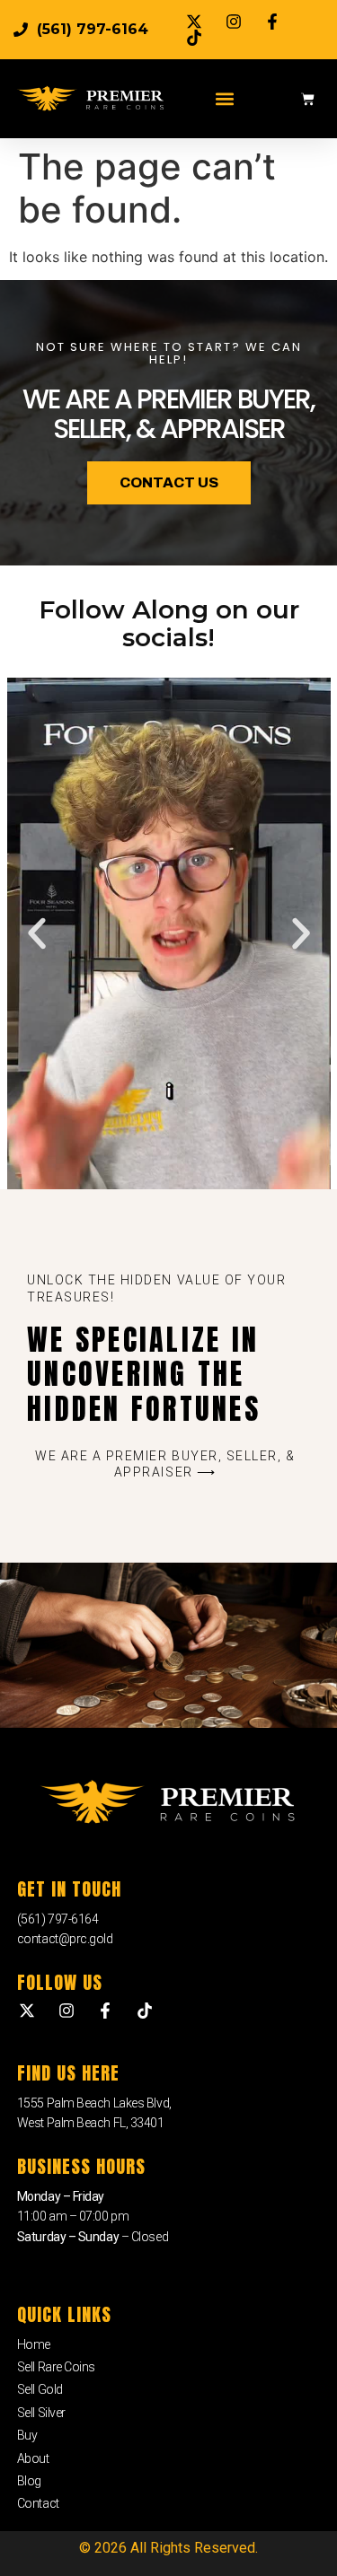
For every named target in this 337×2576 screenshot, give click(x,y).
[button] (224, 99)
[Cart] (308, 99)
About (33, 2458)
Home (34, 2344)
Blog (29, 2481)
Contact (38, 2503)
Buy (27, 2435)
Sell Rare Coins (56, 2367)
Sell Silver (41, 2413)
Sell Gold (40, 2389)
